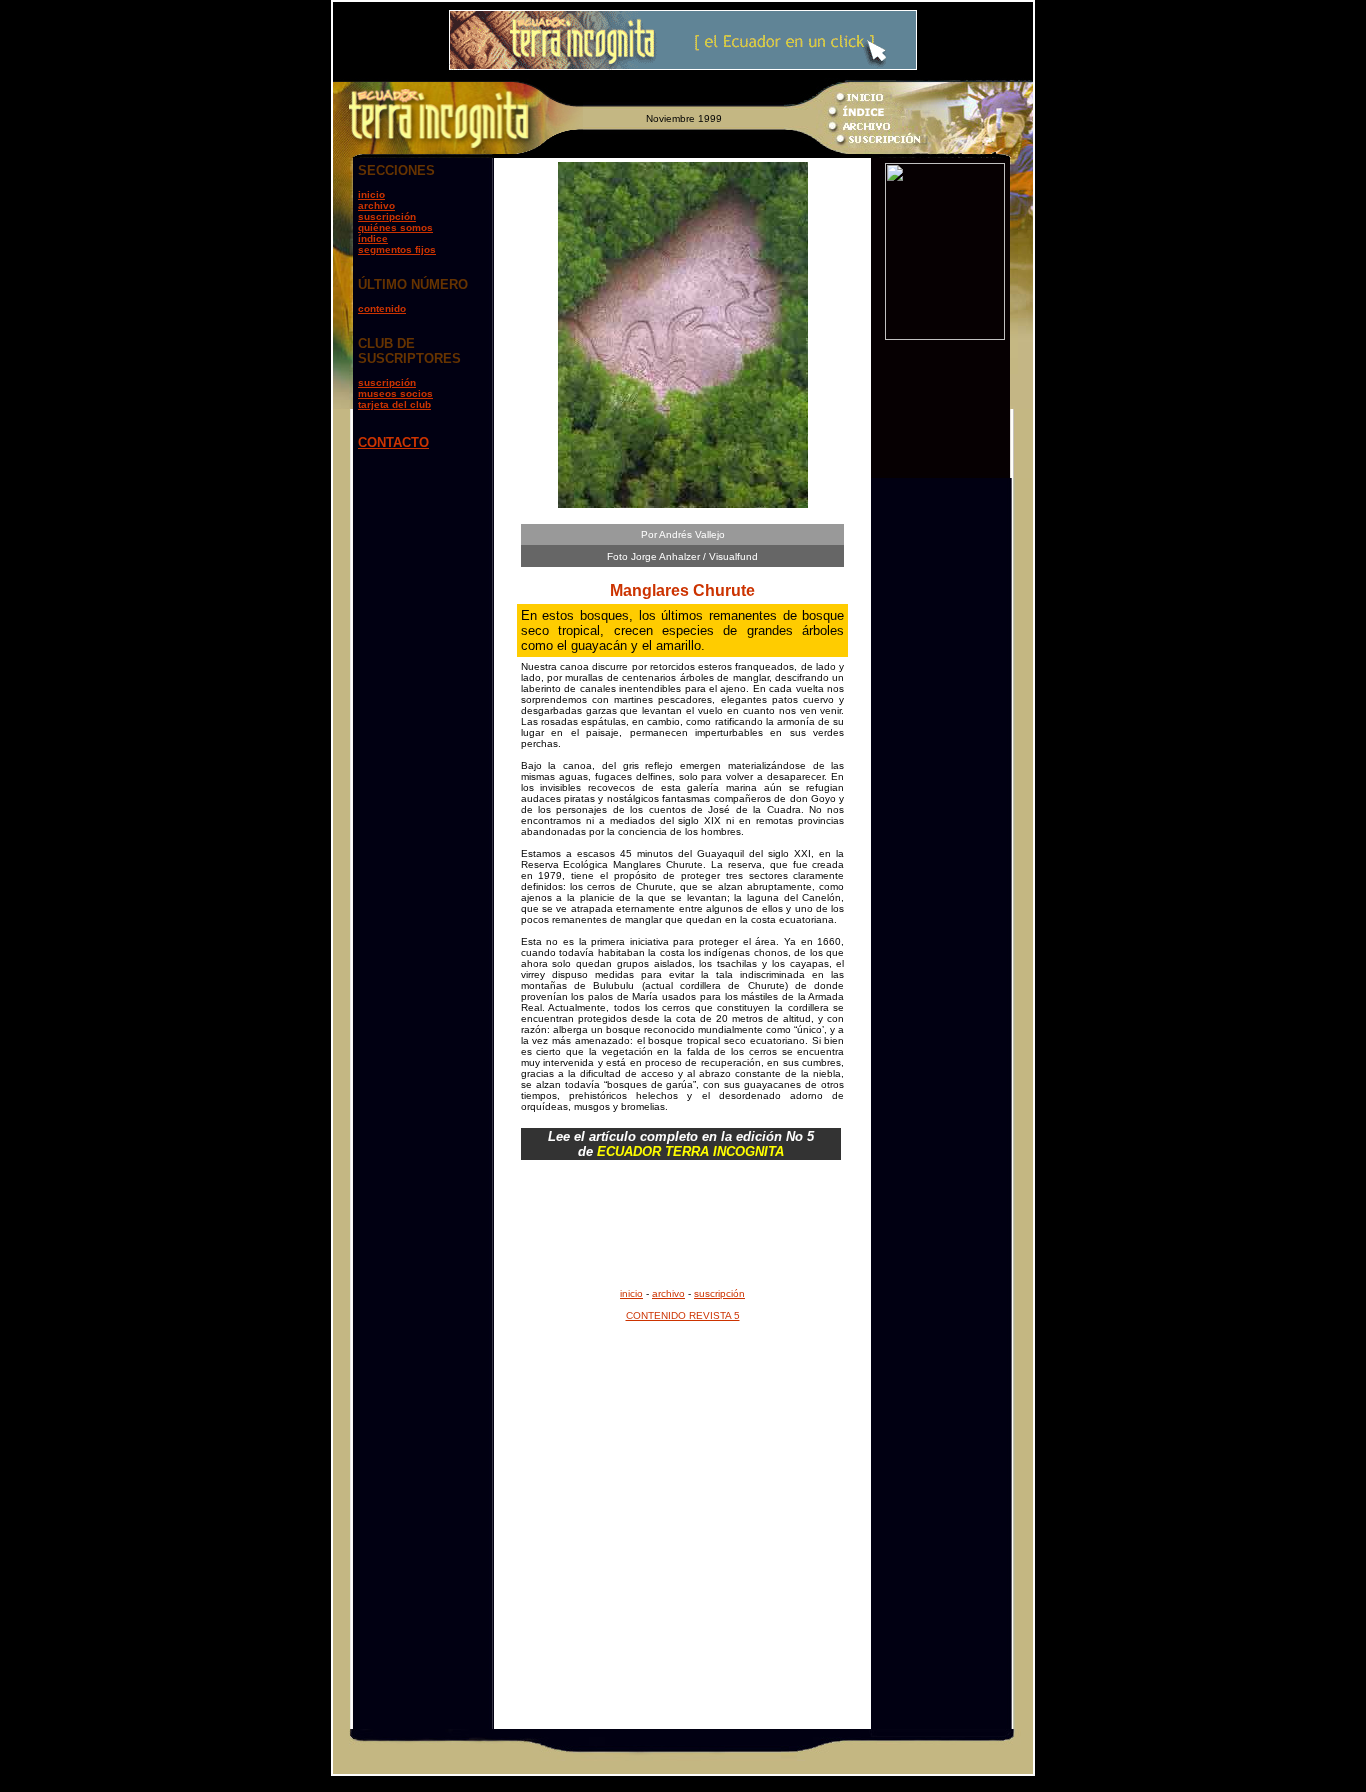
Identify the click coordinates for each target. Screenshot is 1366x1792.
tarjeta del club (394, 404)
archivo (376, 205)
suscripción (387, 216)
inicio (371, 194)
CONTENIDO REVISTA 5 (683, 1315)
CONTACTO (393, 442)
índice (373, 238)
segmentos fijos (397, 249)
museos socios (395, 393)
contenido (382, 308)
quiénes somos (395, 227)
